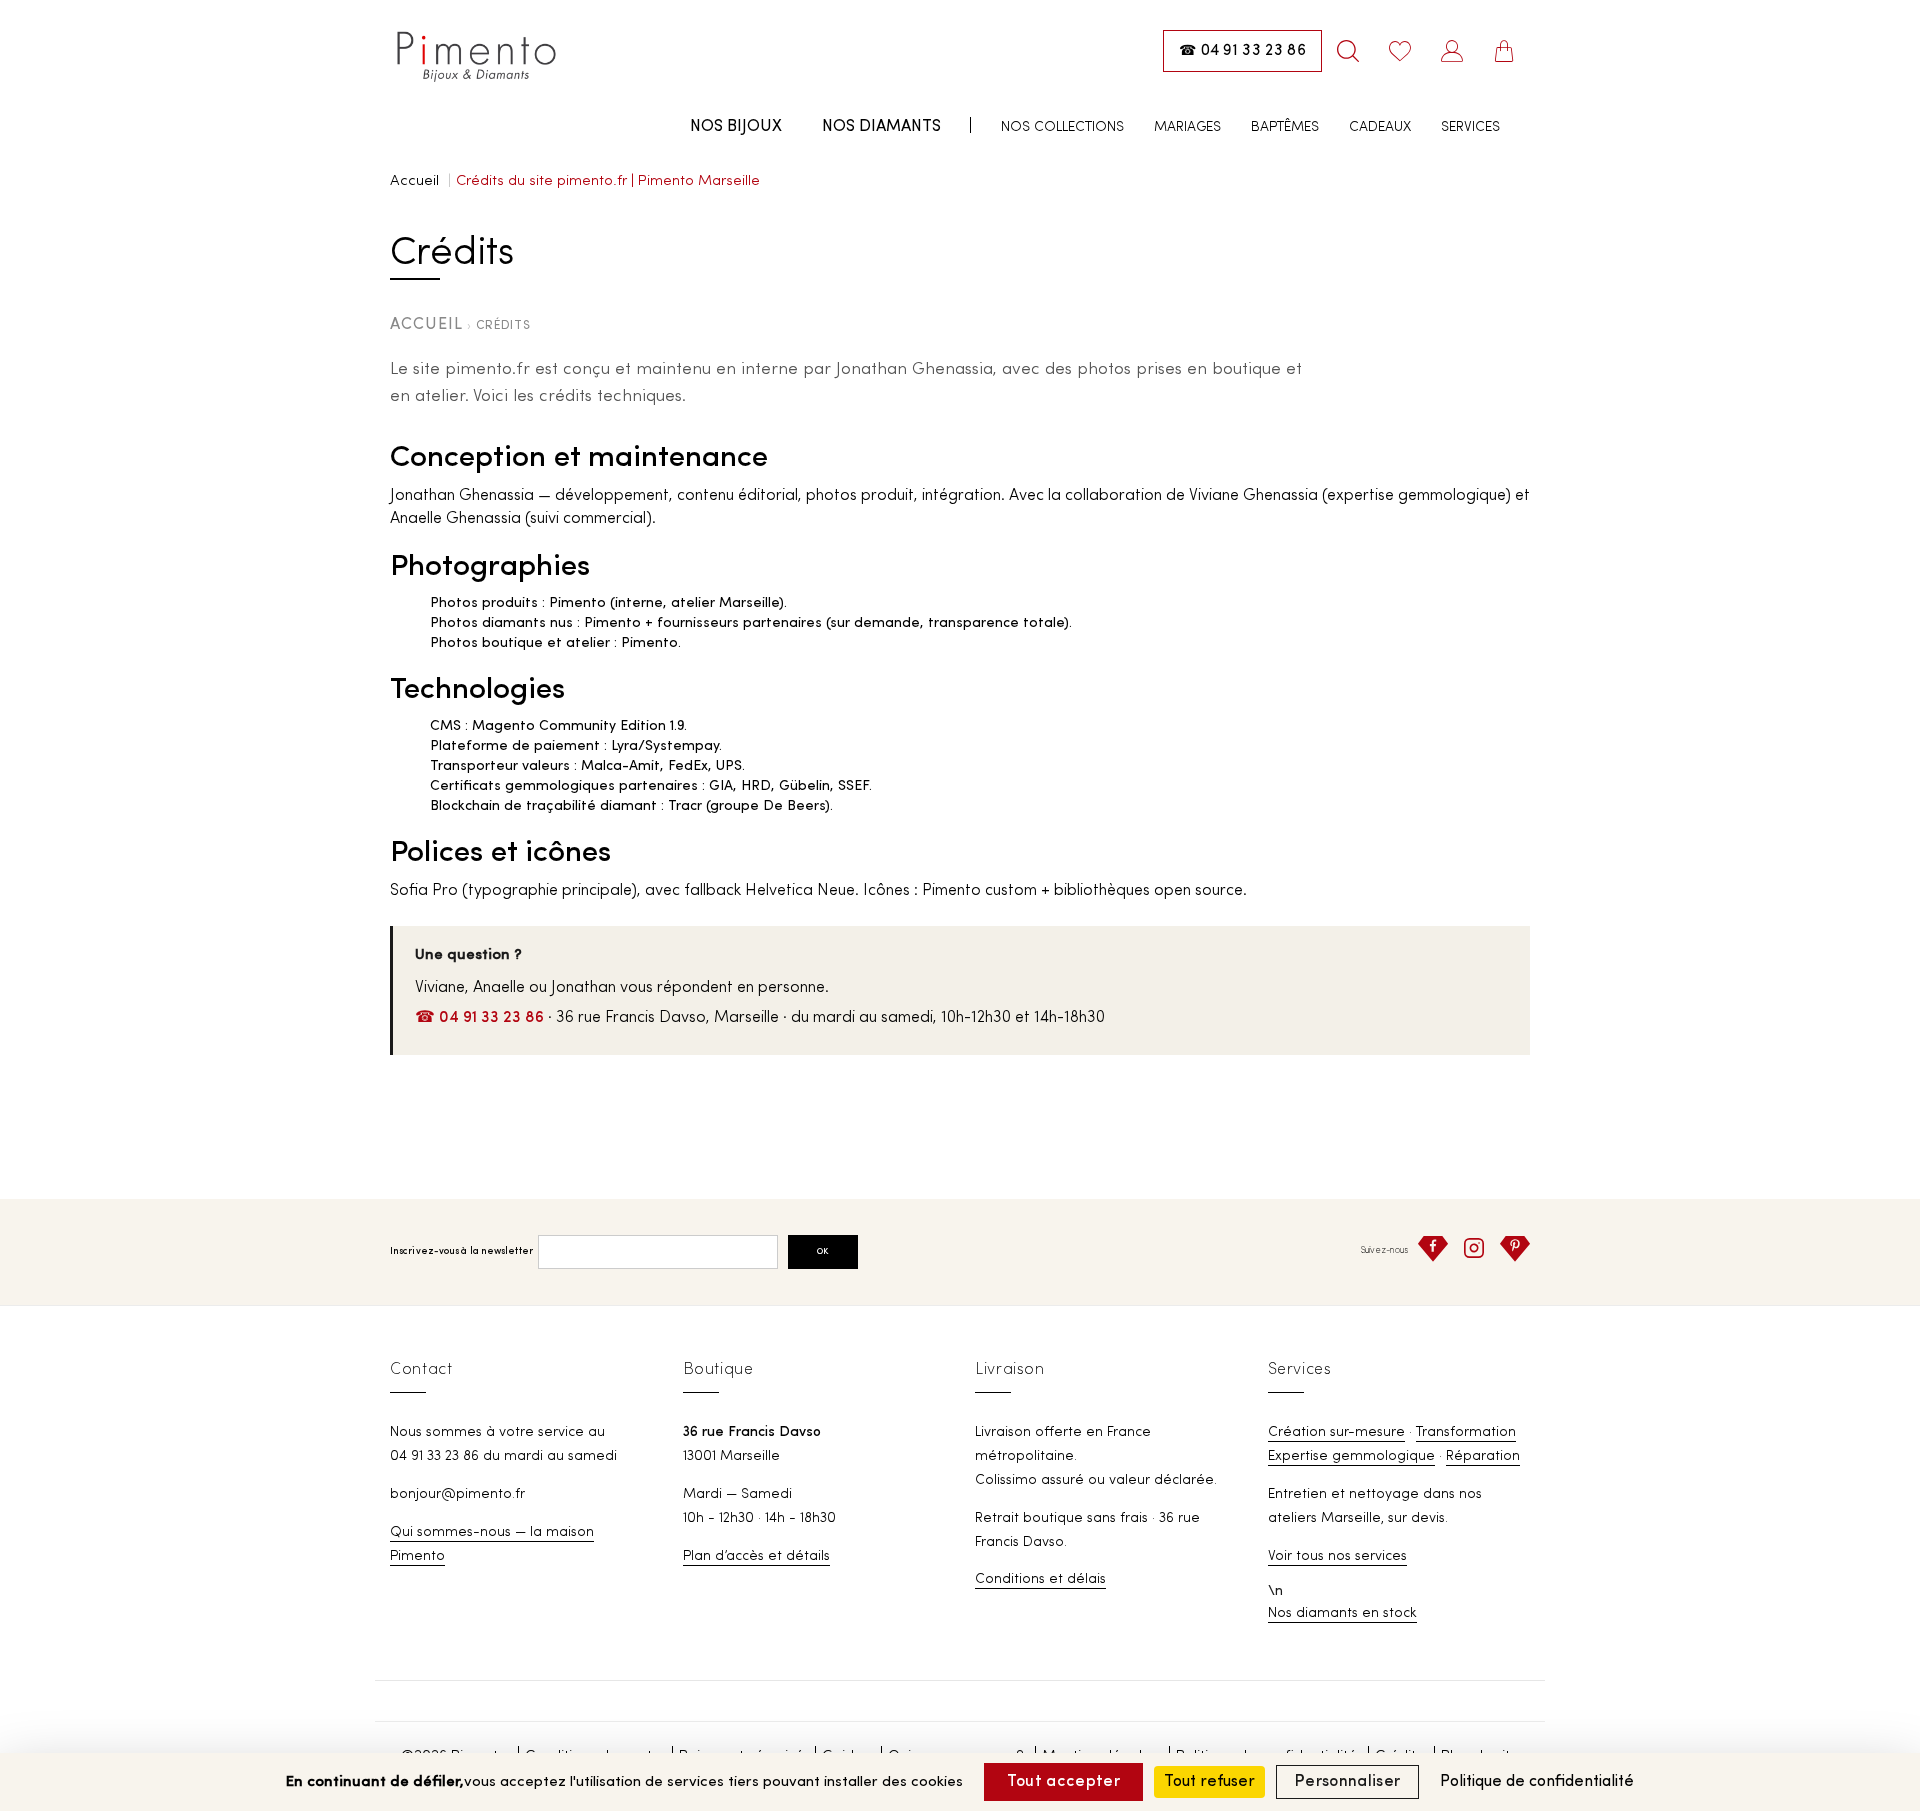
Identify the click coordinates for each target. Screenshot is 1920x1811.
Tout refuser (1209, 1782)
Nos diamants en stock (1342, 1613)
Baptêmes (1285, 127)
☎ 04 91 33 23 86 (479, 1018)
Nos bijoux (736, 127)
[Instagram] (1474, 1248)
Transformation (1466, 1432)
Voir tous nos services (1337, 1556)
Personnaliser (1347, 1782)
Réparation (1483, 1456)
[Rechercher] (1348, 51)
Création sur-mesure (1336, 1432)
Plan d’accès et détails (756, 1556)
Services (1470, 127)
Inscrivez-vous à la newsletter (461, 1251)
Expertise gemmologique (1351, 1456)
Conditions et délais (1040, 1579)
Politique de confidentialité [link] (1537, 1782)
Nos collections (1062, 127)
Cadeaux (1380, 127)
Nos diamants (881, 127)
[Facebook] (1433, 1249)
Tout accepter (1063, 1782)
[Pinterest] (1515, 1249)
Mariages (1187, 127)
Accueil (414, 181)
